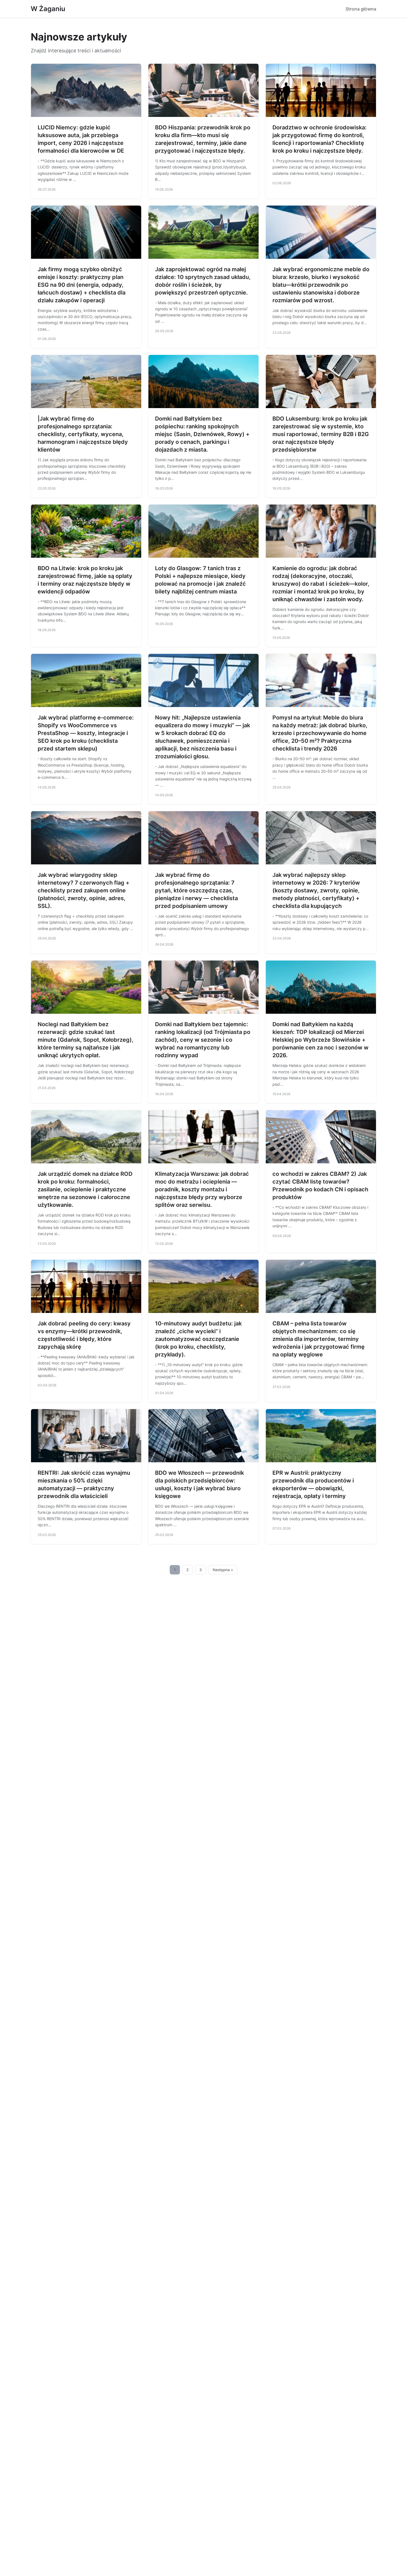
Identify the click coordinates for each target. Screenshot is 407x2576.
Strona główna (361, 9)
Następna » (223, 1570)
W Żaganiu (48, 9)
